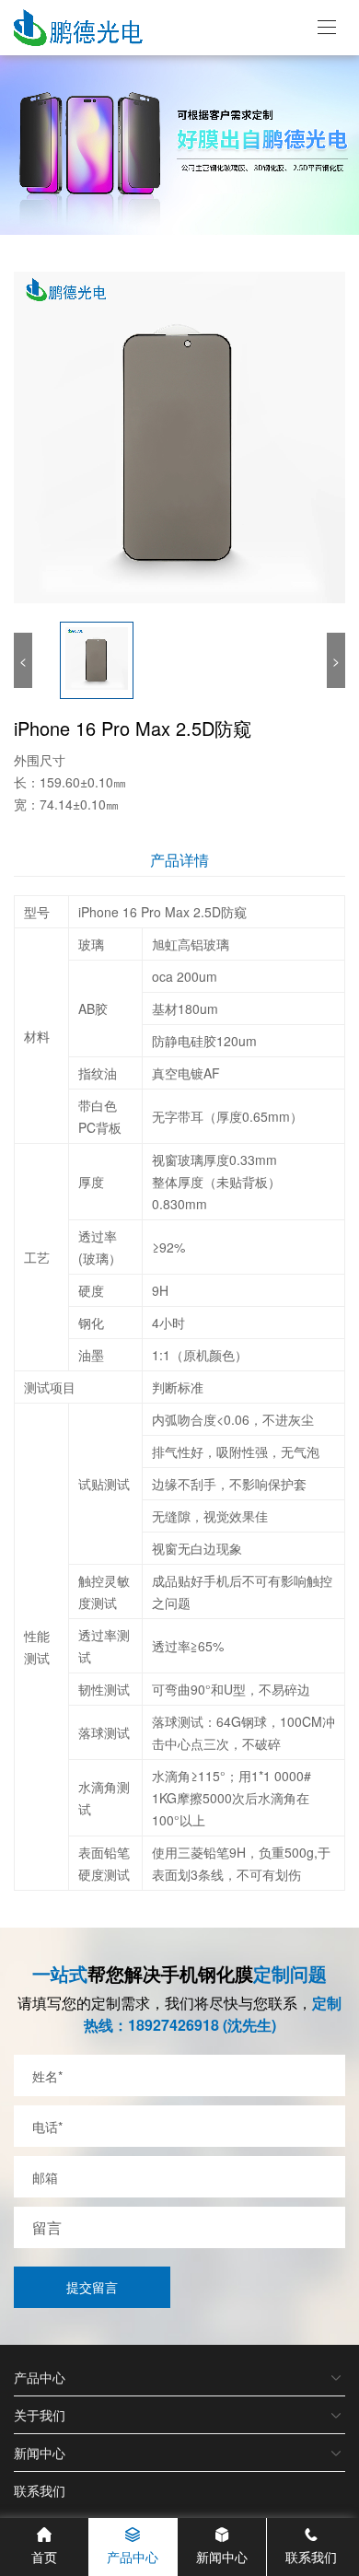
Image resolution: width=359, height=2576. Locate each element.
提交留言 (92, 2287)
